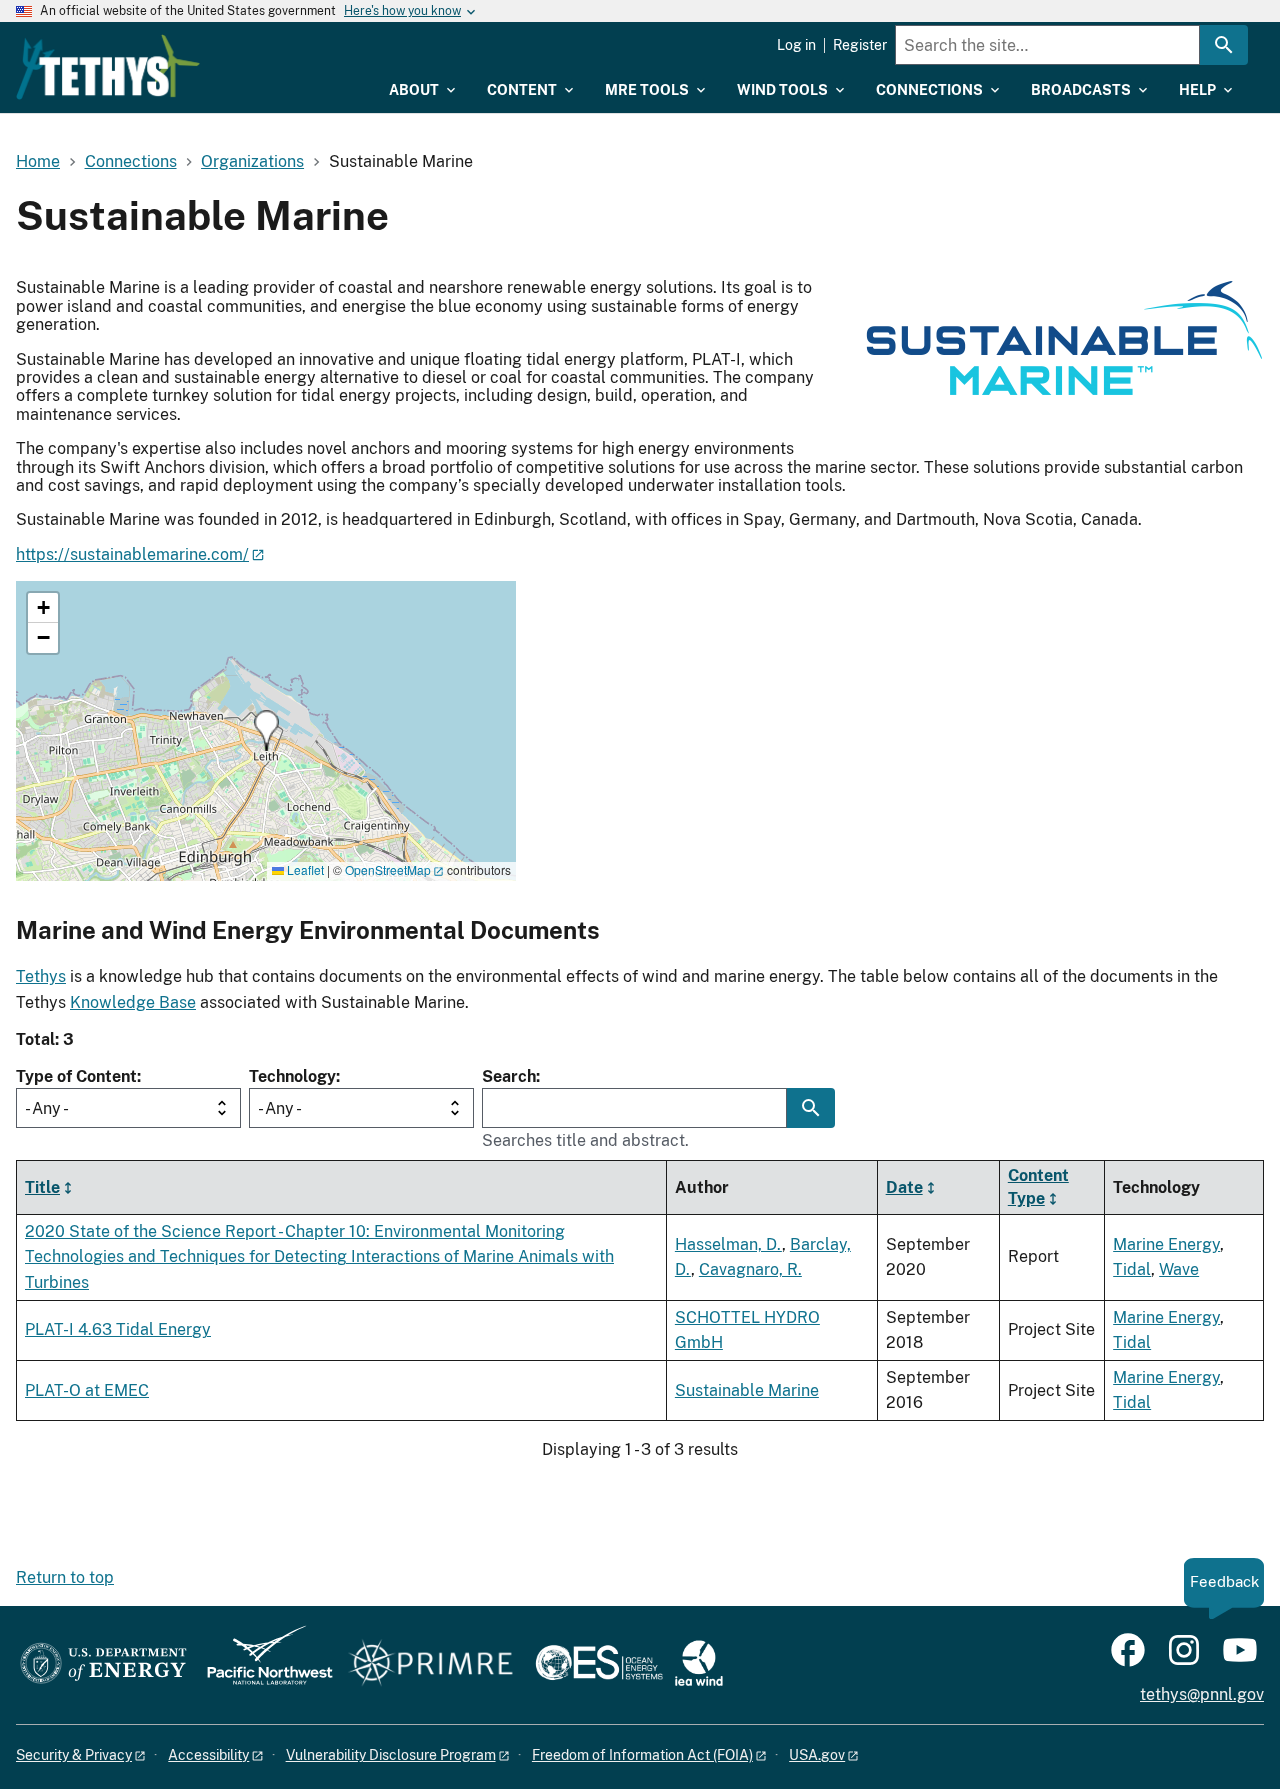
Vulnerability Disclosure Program (391, 1755)
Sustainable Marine (747, 1390)
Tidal (1132, 1269)
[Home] (108, 67)
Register (860, 45)
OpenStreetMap (388, 869)
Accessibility (208, 1755)
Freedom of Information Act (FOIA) (642, 1755)
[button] (266, 730)
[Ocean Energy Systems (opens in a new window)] (600, 1664)
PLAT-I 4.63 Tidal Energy (118, 1329)
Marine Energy (1166, 1244)
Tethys (41, 976)
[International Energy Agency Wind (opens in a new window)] (699, 1664)
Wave (1179, 1269)
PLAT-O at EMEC (87, 1390)
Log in (796, 45)
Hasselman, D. (728, 1244)
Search (509, 1076)
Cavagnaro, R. (750, 1269)
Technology (292, 1076)
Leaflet (304, 869)
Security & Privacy (74, 1755)
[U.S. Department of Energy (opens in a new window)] (103, 1664)
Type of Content (76, 1076)
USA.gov (817, 1755)
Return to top (65, 1577)
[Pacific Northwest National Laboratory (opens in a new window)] (262, 1664)
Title (42, 1186)
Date (904, 1186)
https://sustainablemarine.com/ (132, 554)
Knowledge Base (133, 1002)
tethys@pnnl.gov (1202, 1694)
